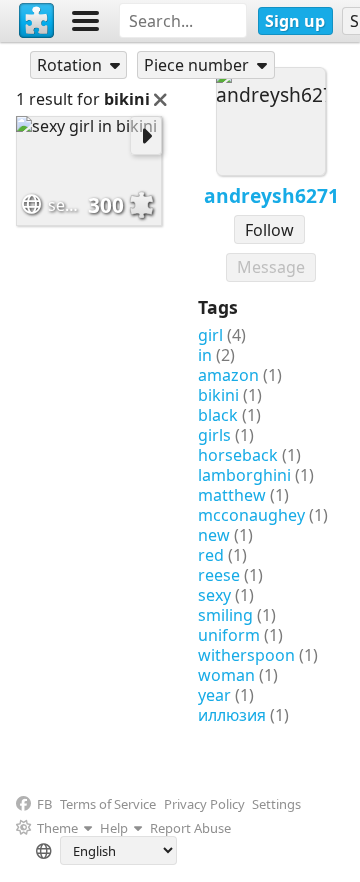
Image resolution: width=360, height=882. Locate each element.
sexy (214, 595)
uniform (229, 635)
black (218, 415)
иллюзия (232, 715)
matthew (232, 495)
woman (226, 675)
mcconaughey (251, 515)
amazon (228, 375)
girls (214, 435)
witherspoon (246, 655)
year (214, 695)
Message (271, 267)
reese (219, 575)
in (205, 355)
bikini (218, 395)
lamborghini (244, 475)
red (211, 555)
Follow (269, 230)
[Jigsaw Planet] (37, 21)
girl (210, 335)
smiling (225, 615)
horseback (238, 455)
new (214, 535)
